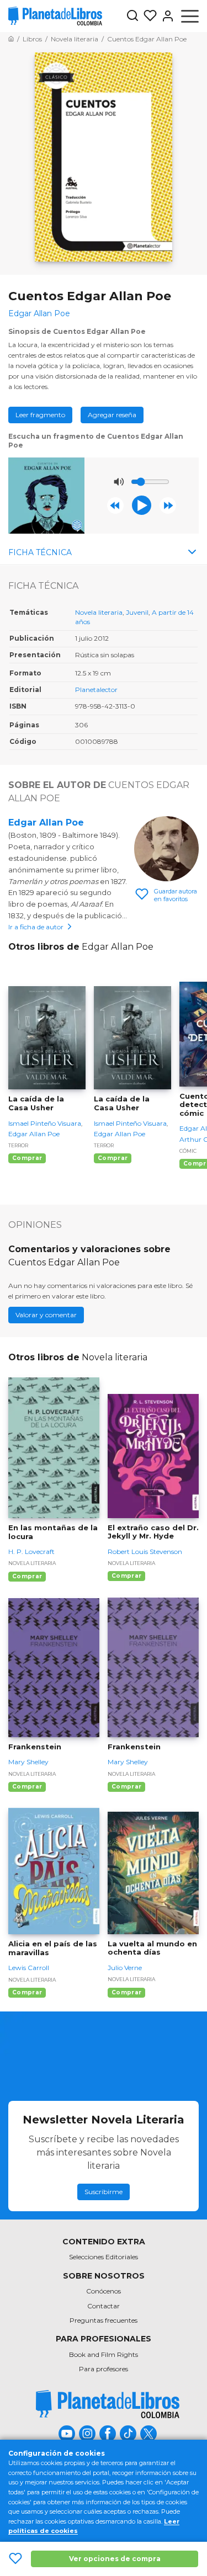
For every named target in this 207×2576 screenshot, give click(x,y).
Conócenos (104, 2291)
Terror (18, 1145)
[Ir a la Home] (11, 39)
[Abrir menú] (190, 16)
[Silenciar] (119, 482)
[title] (108, 2404)
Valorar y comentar (46, 1315)
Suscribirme (104, 2192)
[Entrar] (166, 16)
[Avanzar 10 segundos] (168, 505)
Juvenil (137, 612)
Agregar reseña (112, 415)
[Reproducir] (142, 505)
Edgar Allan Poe (46, 823)
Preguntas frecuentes (104, 2320)
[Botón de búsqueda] (132, 16)
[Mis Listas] (148, 16)
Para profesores (104, 2369)
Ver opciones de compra (115, 2559)
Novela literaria (99, 612)
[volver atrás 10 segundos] (115, 505)
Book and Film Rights (104, 2354)
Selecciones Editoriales (104, 2257)
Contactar (104, 2306)
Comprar (27, 1158)
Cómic (188, 1151)
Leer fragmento (40, 415)
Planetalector (96, 690)
